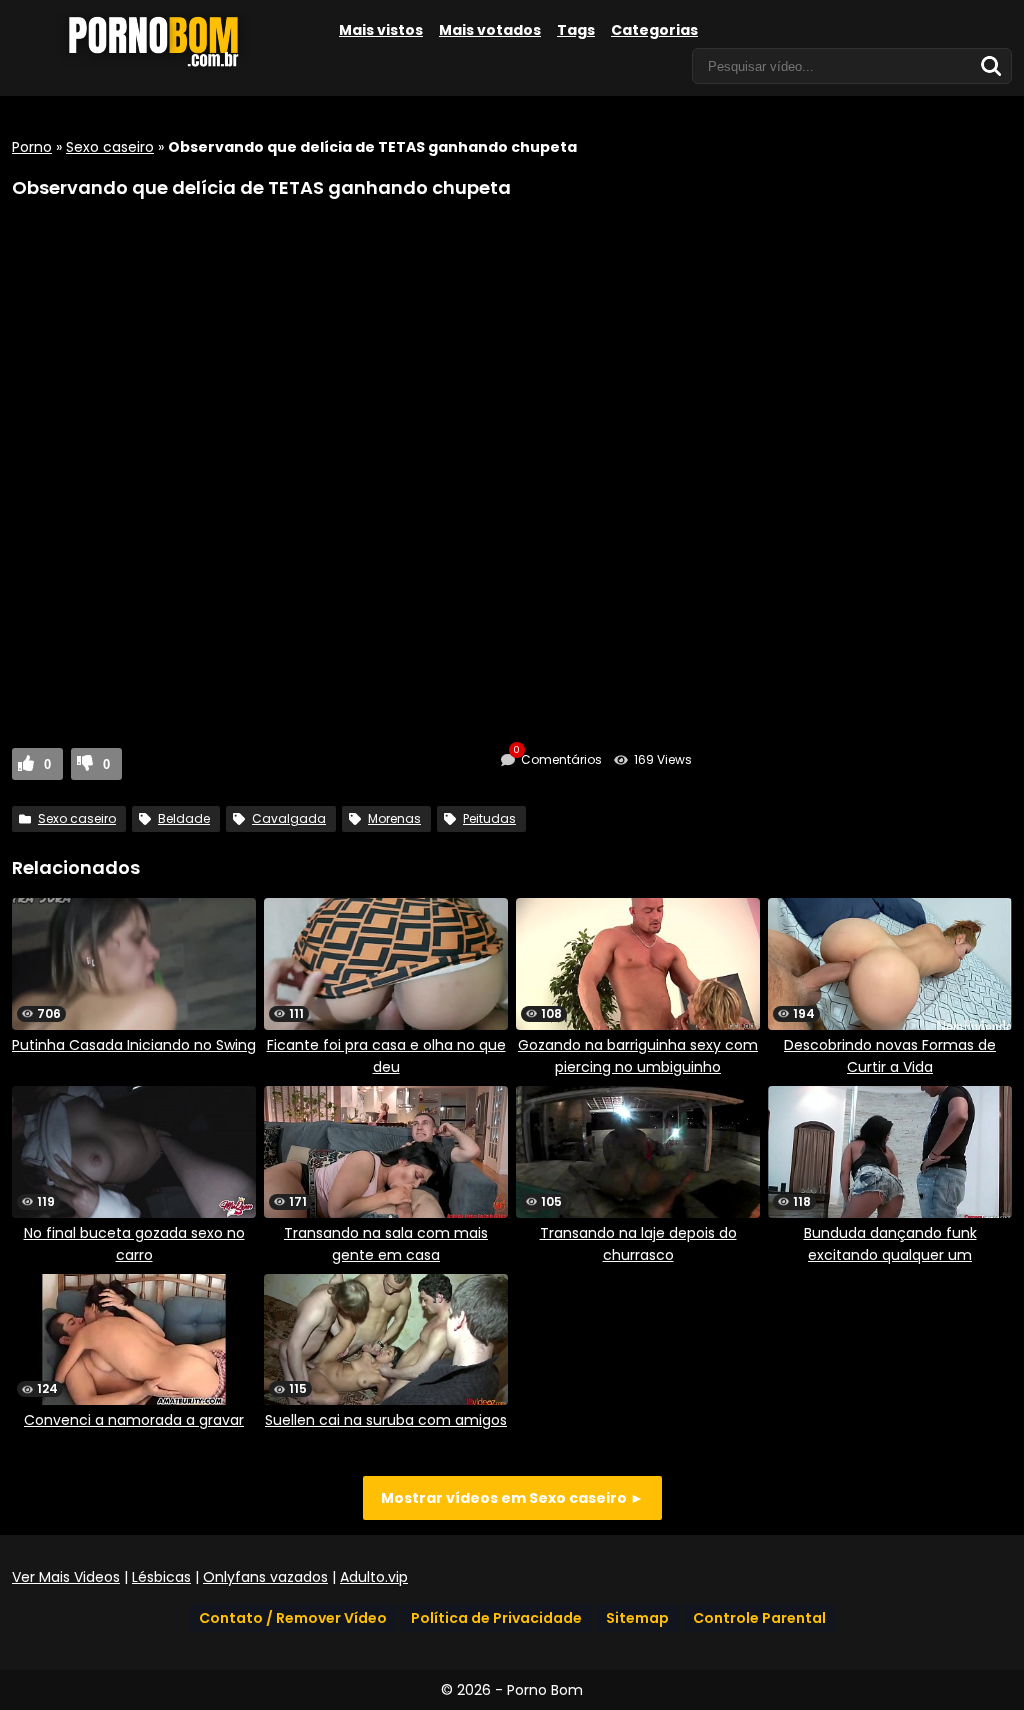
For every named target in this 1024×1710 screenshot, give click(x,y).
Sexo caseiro (110, 147)
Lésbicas (161, 1577)
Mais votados (490, 30)
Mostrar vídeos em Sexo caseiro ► (512, 1498)
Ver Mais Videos (66, 1577)
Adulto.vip (374, 1577)
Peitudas (489, 818)
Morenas (394, 818)
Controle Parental (759, 1618)
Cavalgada (289, 818)
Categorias (654, 30)
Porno (32, 147)
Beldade (184, 818)
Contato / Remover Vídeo (293, 1618)
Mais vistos (381, 30)
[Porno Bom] (162, 67)
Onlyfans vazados (265, 1577)
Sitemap (637, 1618)
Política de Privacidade (496, 1618)
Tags (576, 30)
